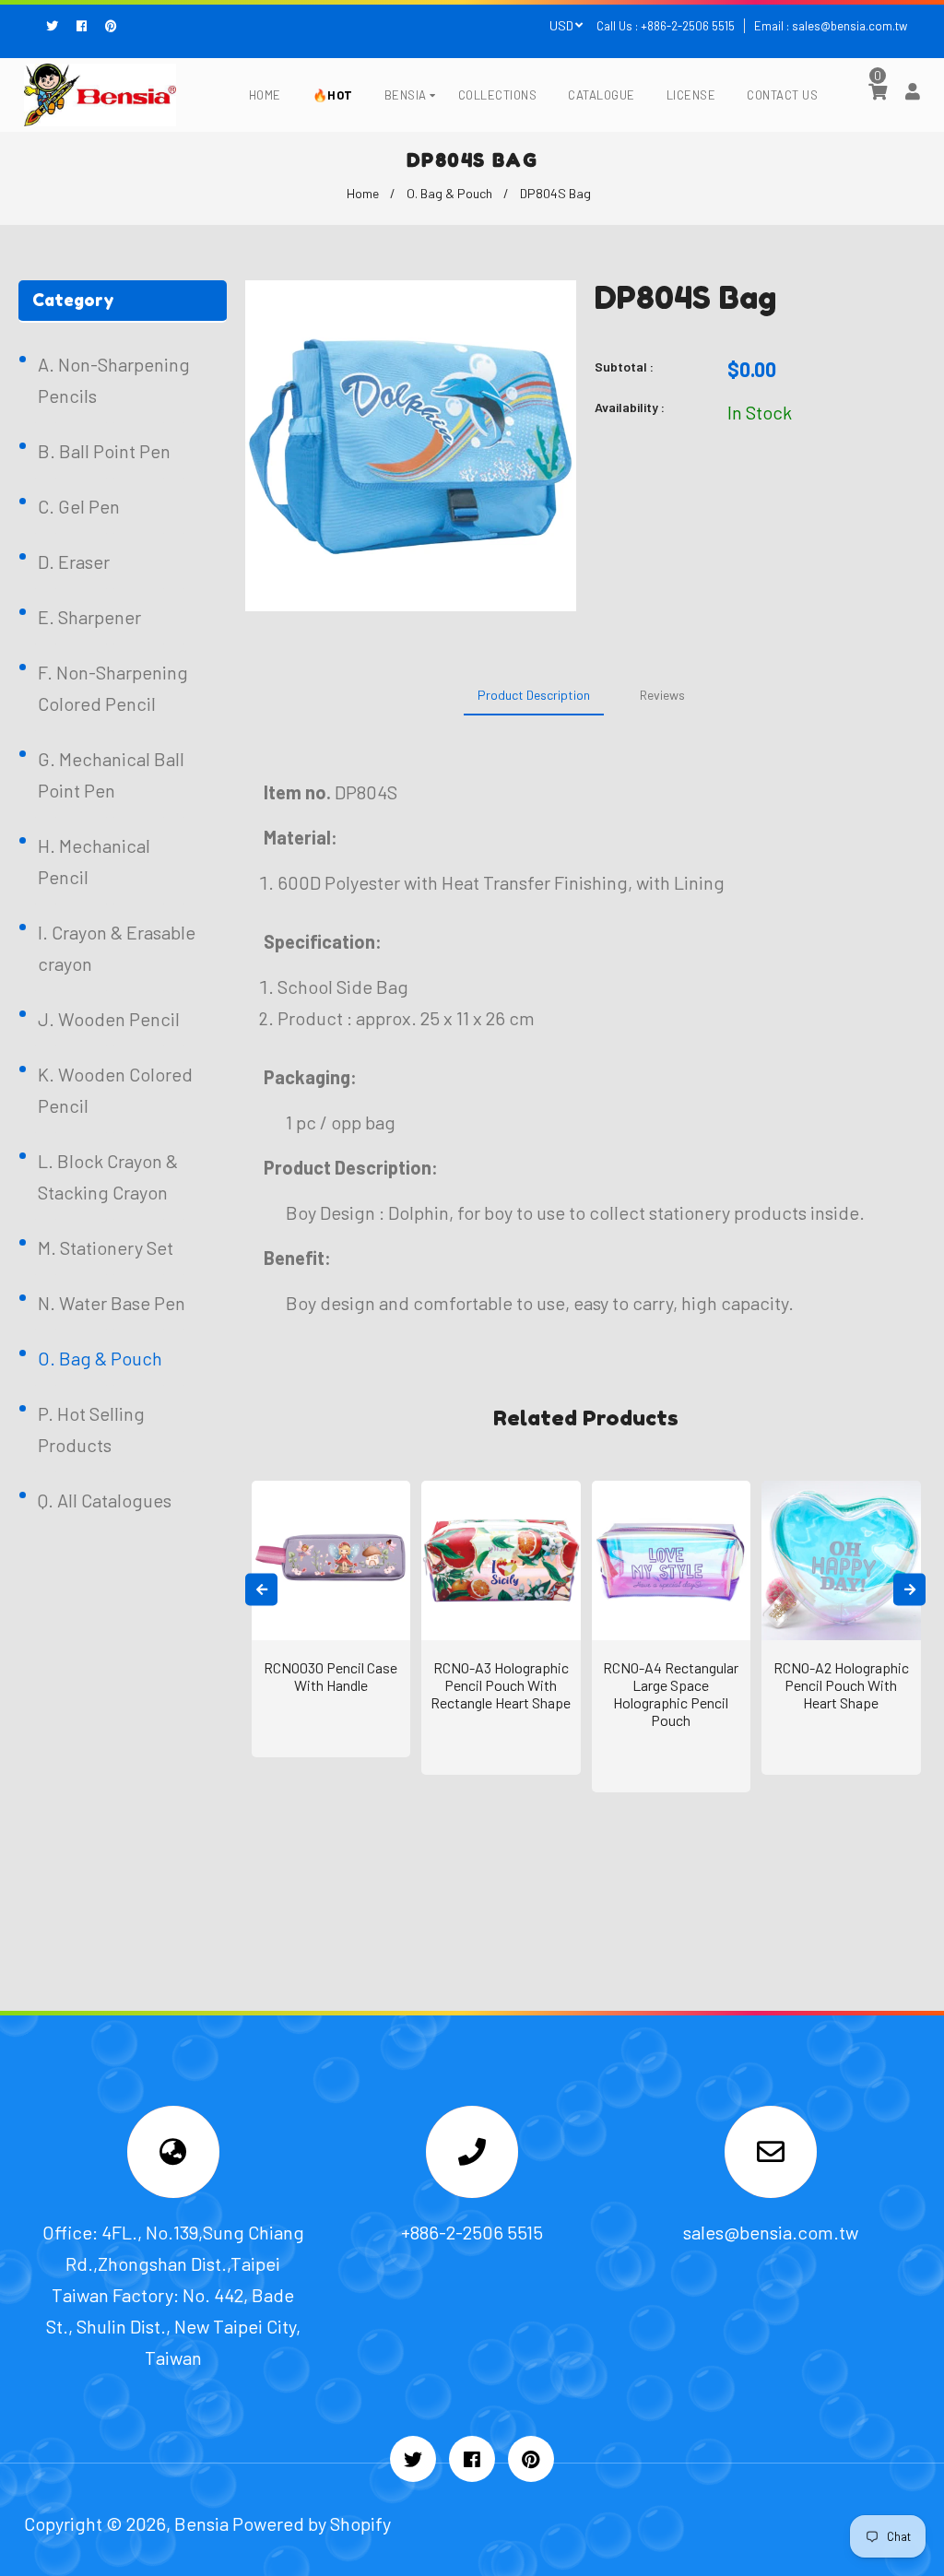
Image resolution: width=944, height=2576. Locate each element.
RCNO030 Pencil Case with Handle (330, 1676)
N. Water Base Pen (112, 1303)
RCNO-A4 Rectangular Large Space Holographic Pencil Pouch (671, 1694)
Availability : (630, 407)
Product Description (534, 695)
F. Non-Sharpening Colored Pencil (113, 688)
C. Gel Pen (79, 506)
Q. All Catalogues (105, 1500)
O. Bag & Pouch (449, 193)
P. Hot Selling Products (91, 1429)
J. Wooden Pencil (109, 1019)
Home (363, 193)
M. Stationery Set (106, 1247)
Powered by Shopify (312, 2523)
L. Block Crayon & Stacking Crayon (108, 1176)
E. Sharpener (89, 617)
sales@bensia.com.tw (850, 26)
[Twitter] (57, 26)
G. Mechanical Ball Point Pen (111, 774)
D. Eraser (74, 561)
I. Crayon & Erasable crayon (117, 948)
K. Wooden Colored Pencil (115, 1090)
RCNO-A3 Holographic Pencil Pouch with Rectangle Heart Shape (501, 1685)
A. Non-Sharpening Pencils (114, 380)
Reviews (662, 695)
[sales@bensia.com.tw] (771, 2155)
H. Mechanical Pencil (94, 861)
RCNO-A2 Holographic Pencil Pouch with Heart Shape (841, 1685)
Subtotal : (624, 366)
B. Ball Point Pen (104, 451)
